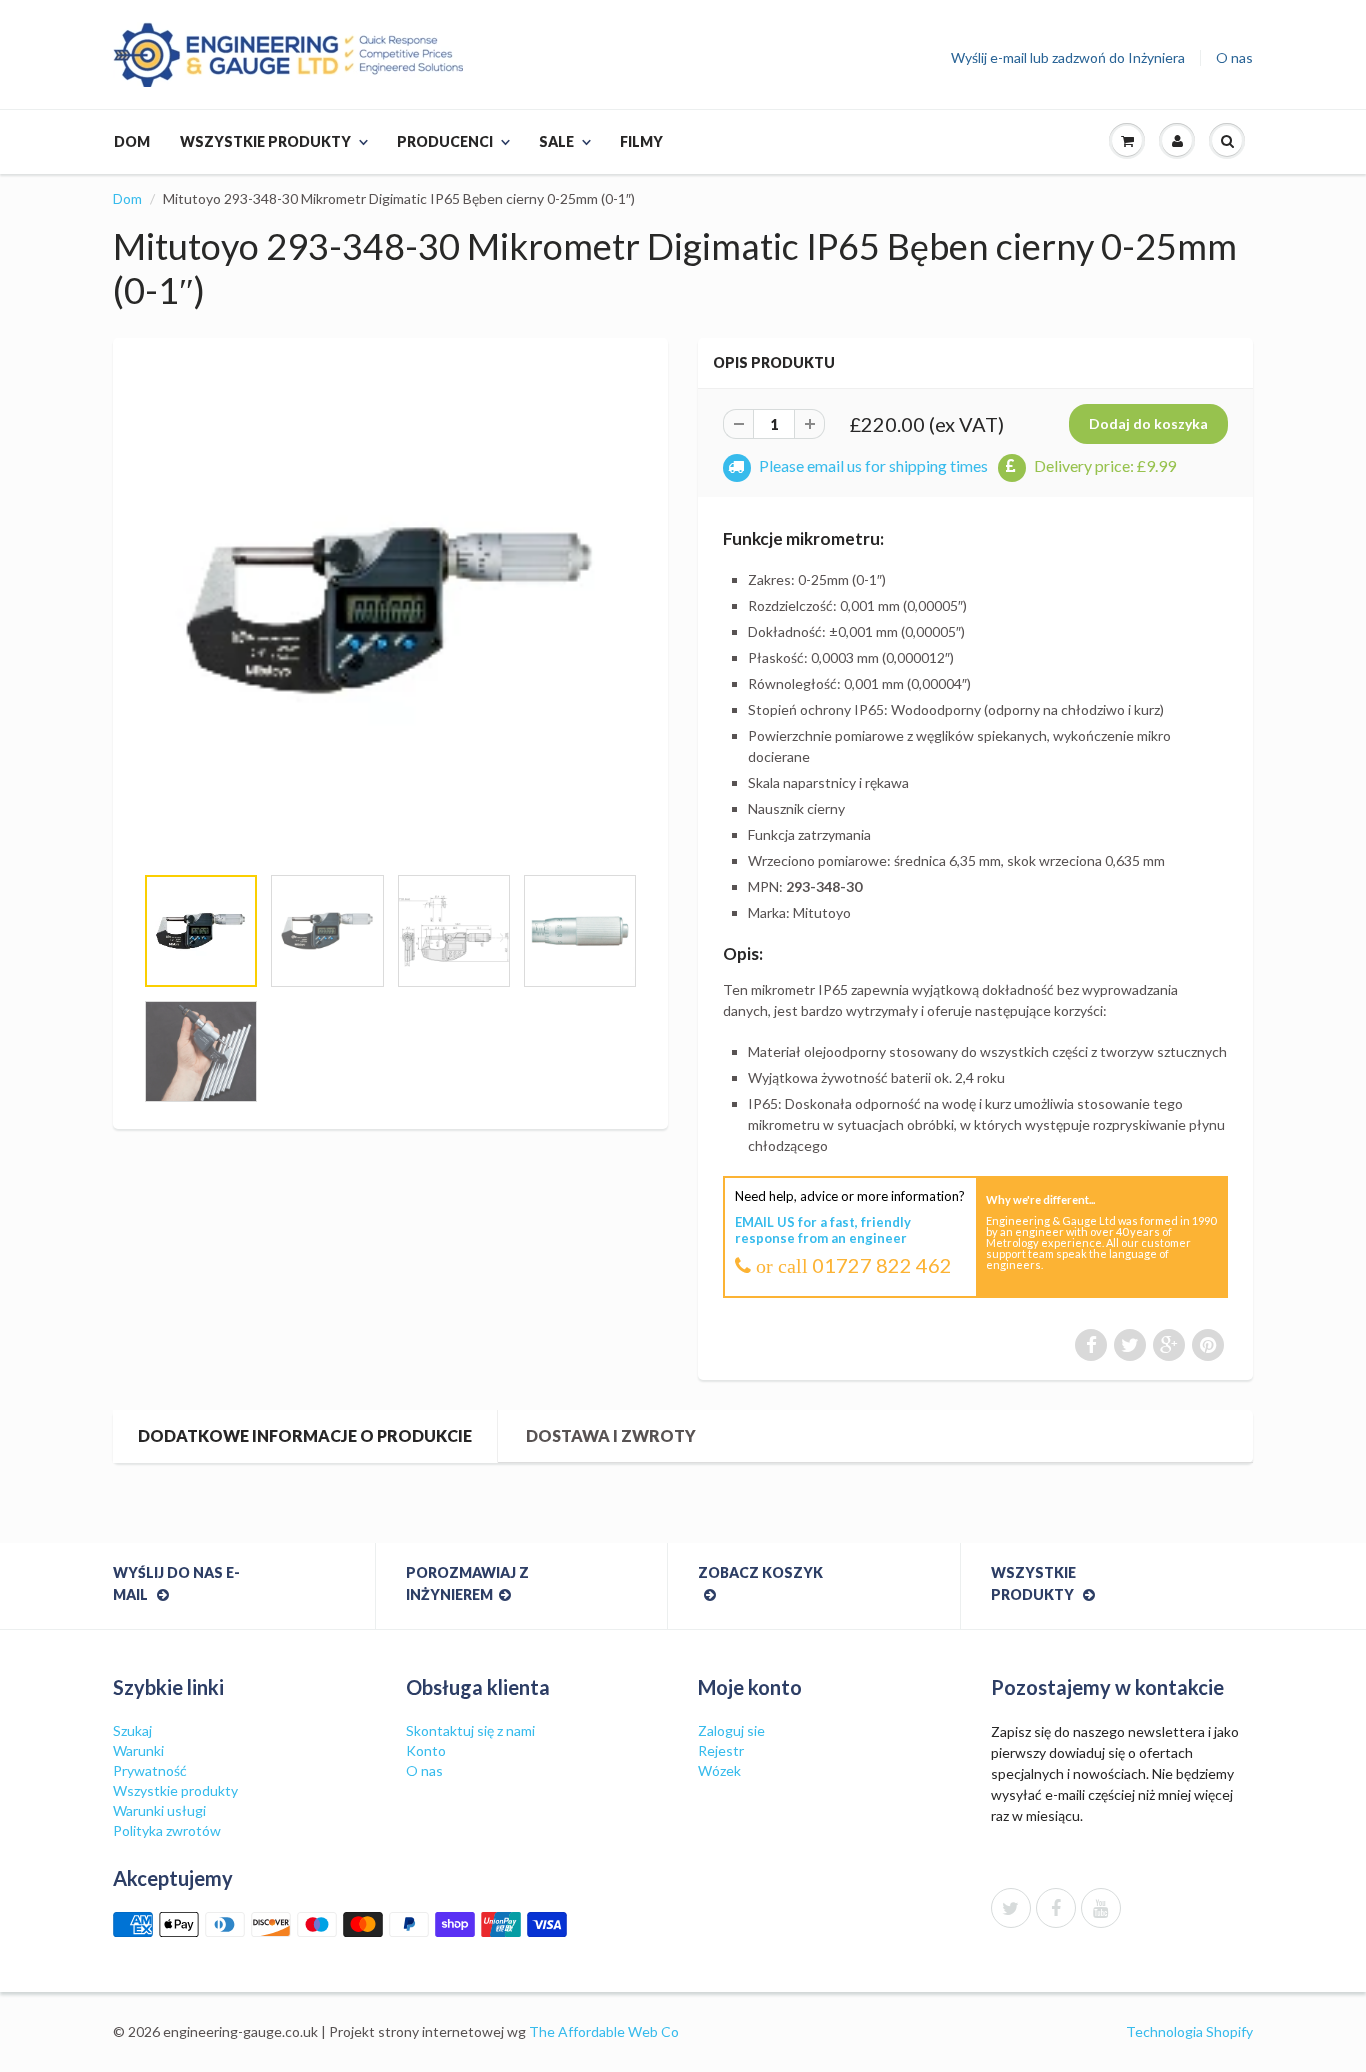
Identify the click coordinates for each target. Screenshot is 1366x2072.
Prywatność (150, 1770)
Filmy (641, 141)
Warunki (138, 1750)
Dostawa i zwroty (611, 1435)
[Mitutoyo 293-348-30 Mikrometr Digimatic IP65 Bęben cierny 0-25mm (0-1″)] (390, 610)
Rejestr (721, 1750)
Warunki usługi (159, 1810)
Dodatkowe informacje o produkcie (305, 1435)
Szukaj (132, 1730)
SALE (556, 141)
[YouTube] (1101, 1908)
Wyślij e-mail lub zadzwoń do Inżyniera (1068, 58)
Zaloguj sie (731, 1730)
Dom (132, 141)
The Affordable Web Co (604, 2031)
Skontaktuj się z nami (470, 1730)
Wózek (719, 1770)
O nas (1234, 58)
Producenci (445, 141)
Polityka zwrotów (167, 1830)
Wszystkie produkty (265, 141)
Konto (426, 1750)
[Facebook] (1056, 1908)
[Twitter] (1011, 1908)
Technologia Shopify (1189, 2031)
